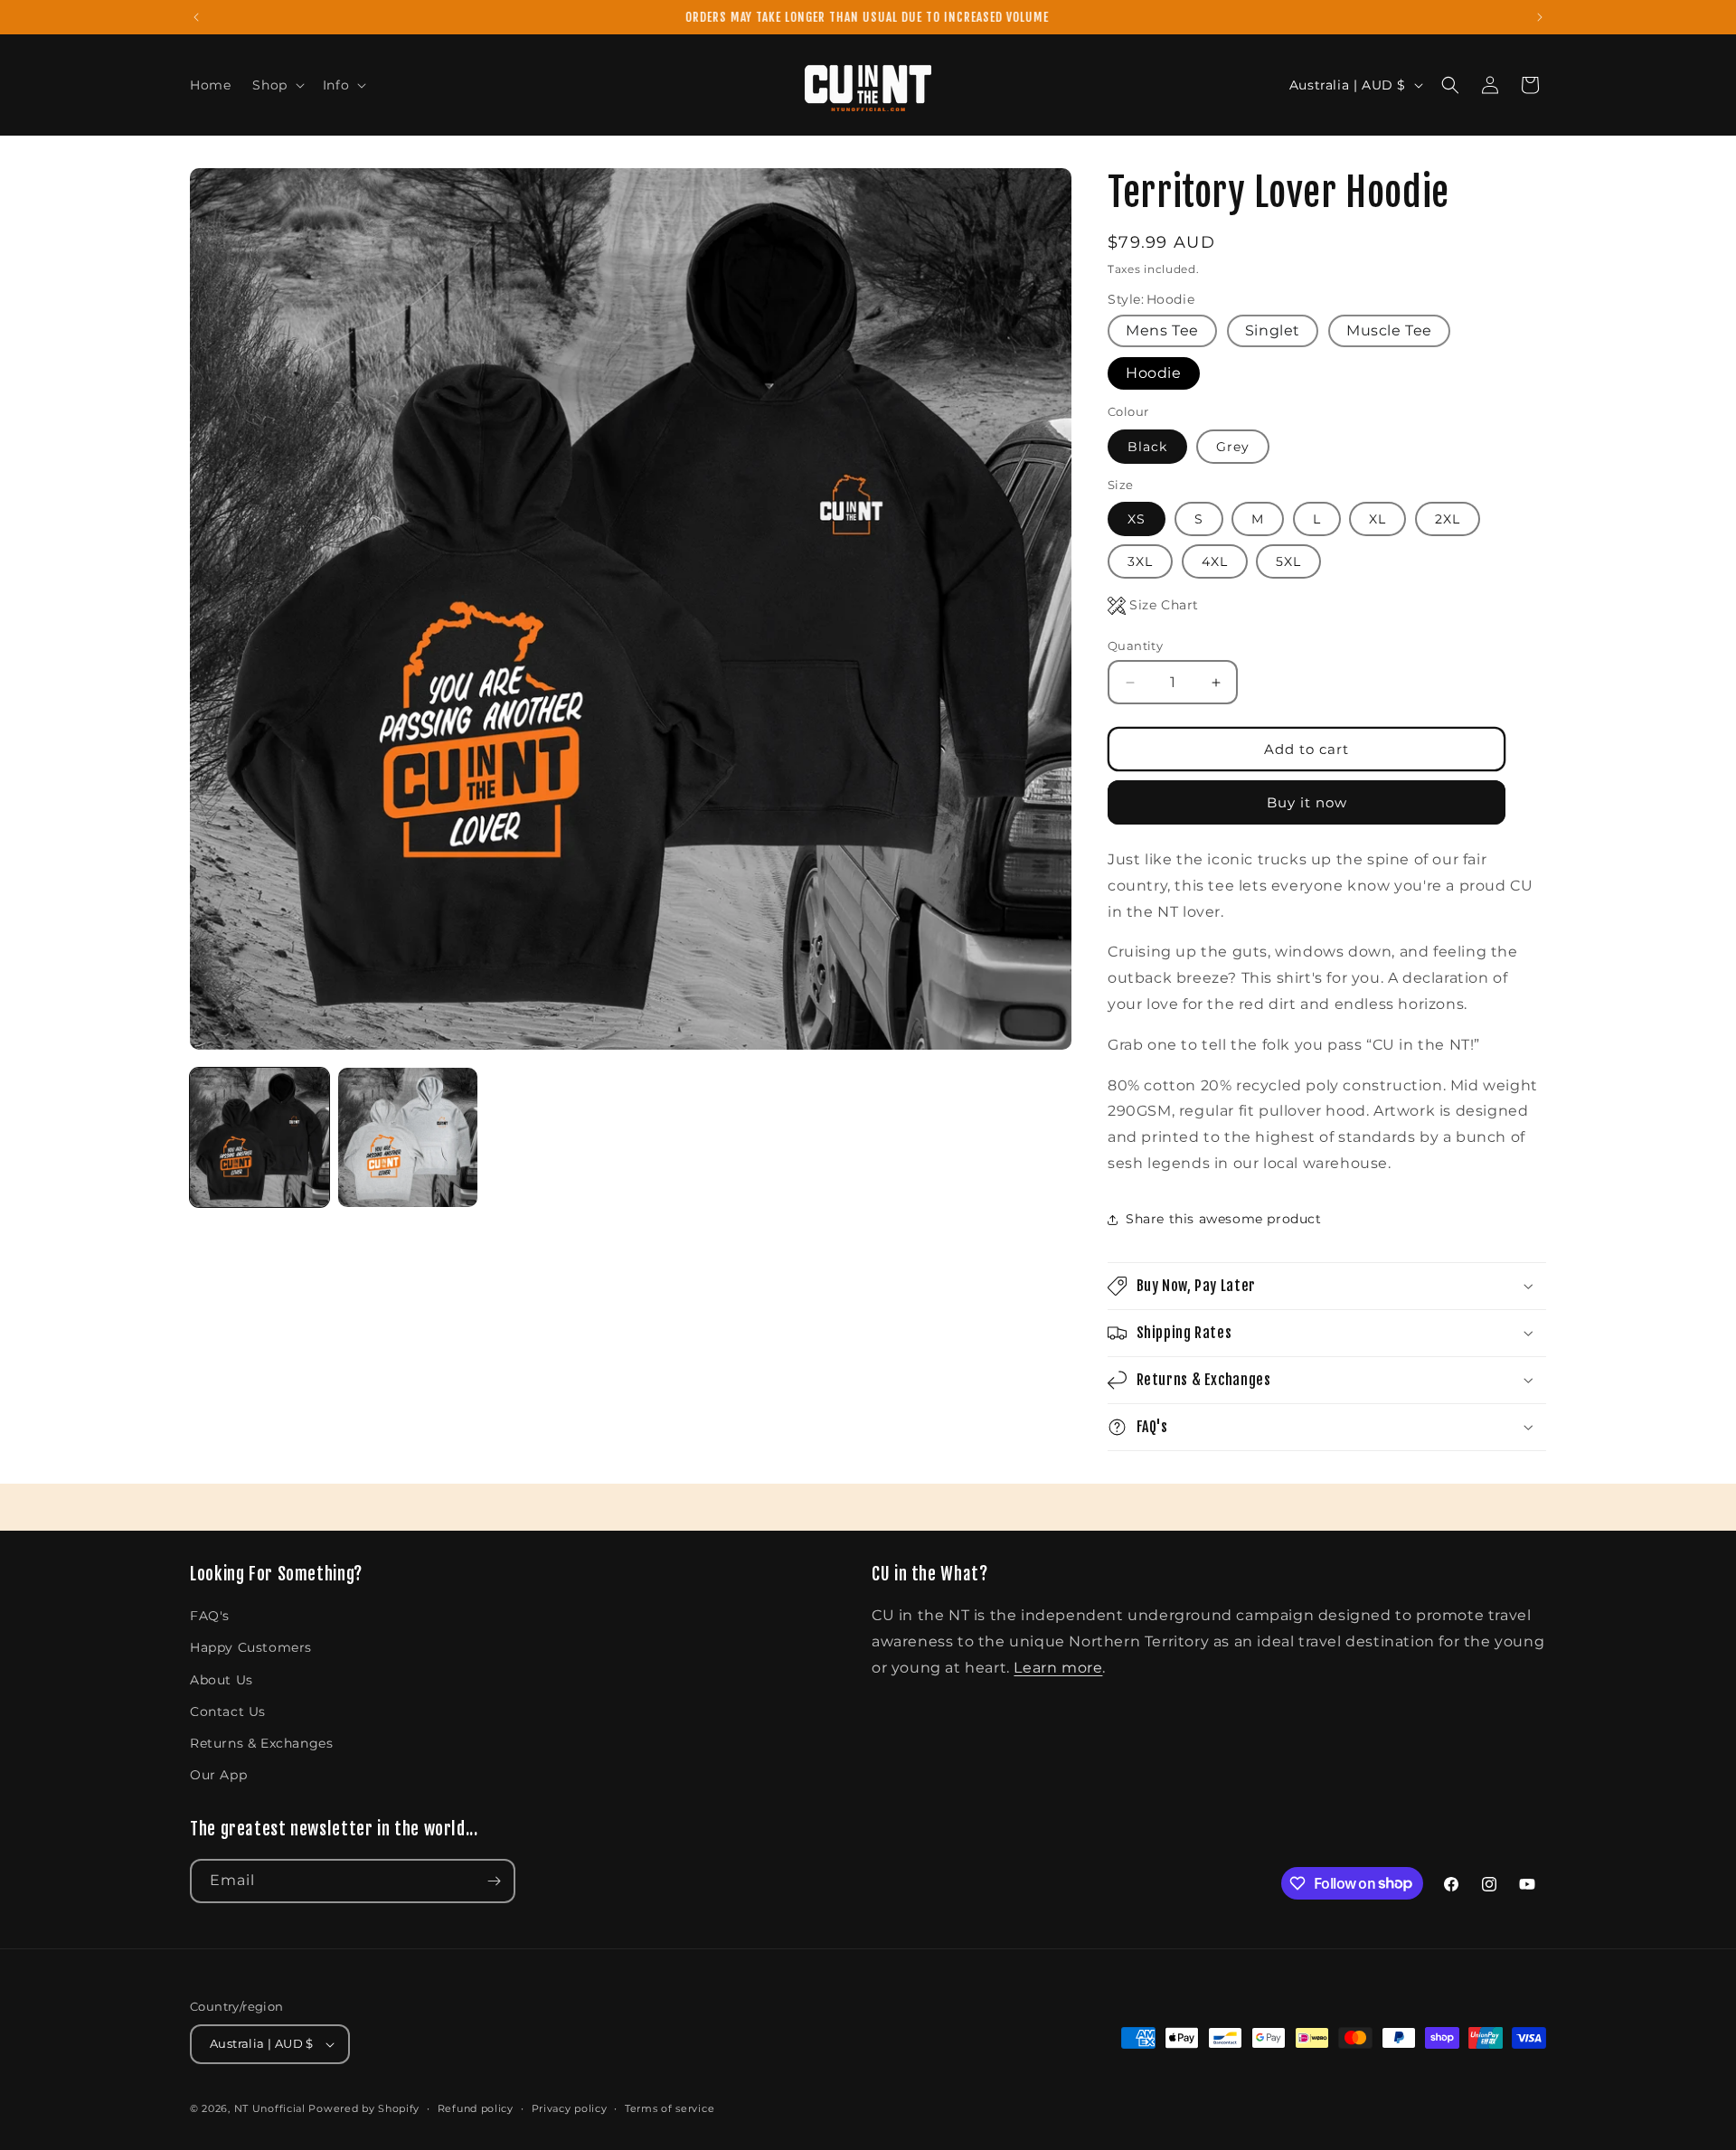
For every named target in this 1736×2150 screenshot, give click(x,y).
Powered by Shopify (364, 2108)
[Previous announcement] (196, 17)
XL (1377, 519)
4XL (1215, 561)
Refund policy (476, 2108)
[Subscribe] (494, 1881)
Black (1147, 447)
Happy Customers (251, 1647)
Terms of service (670, 2108)
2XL (1448, 519)
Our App (218, 1775)
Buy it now (1307, 802)
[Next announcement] (1540, 17)
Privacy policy (570, 2108)
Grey (1233, 447)
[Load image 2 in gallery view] (408, 1137)
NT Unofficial (270, 2108)
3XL (1140, 561)
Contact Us (228, 1712)
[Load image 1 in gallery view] (259, 1137)
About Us (222, 1680)
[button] (276, 85)
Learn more (1058, 1668)
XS (1137, 519)
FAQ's (210, 1616)
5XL (1288, 561)
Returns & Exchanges (261, 1743)
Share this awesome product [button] (1224, 1219)
